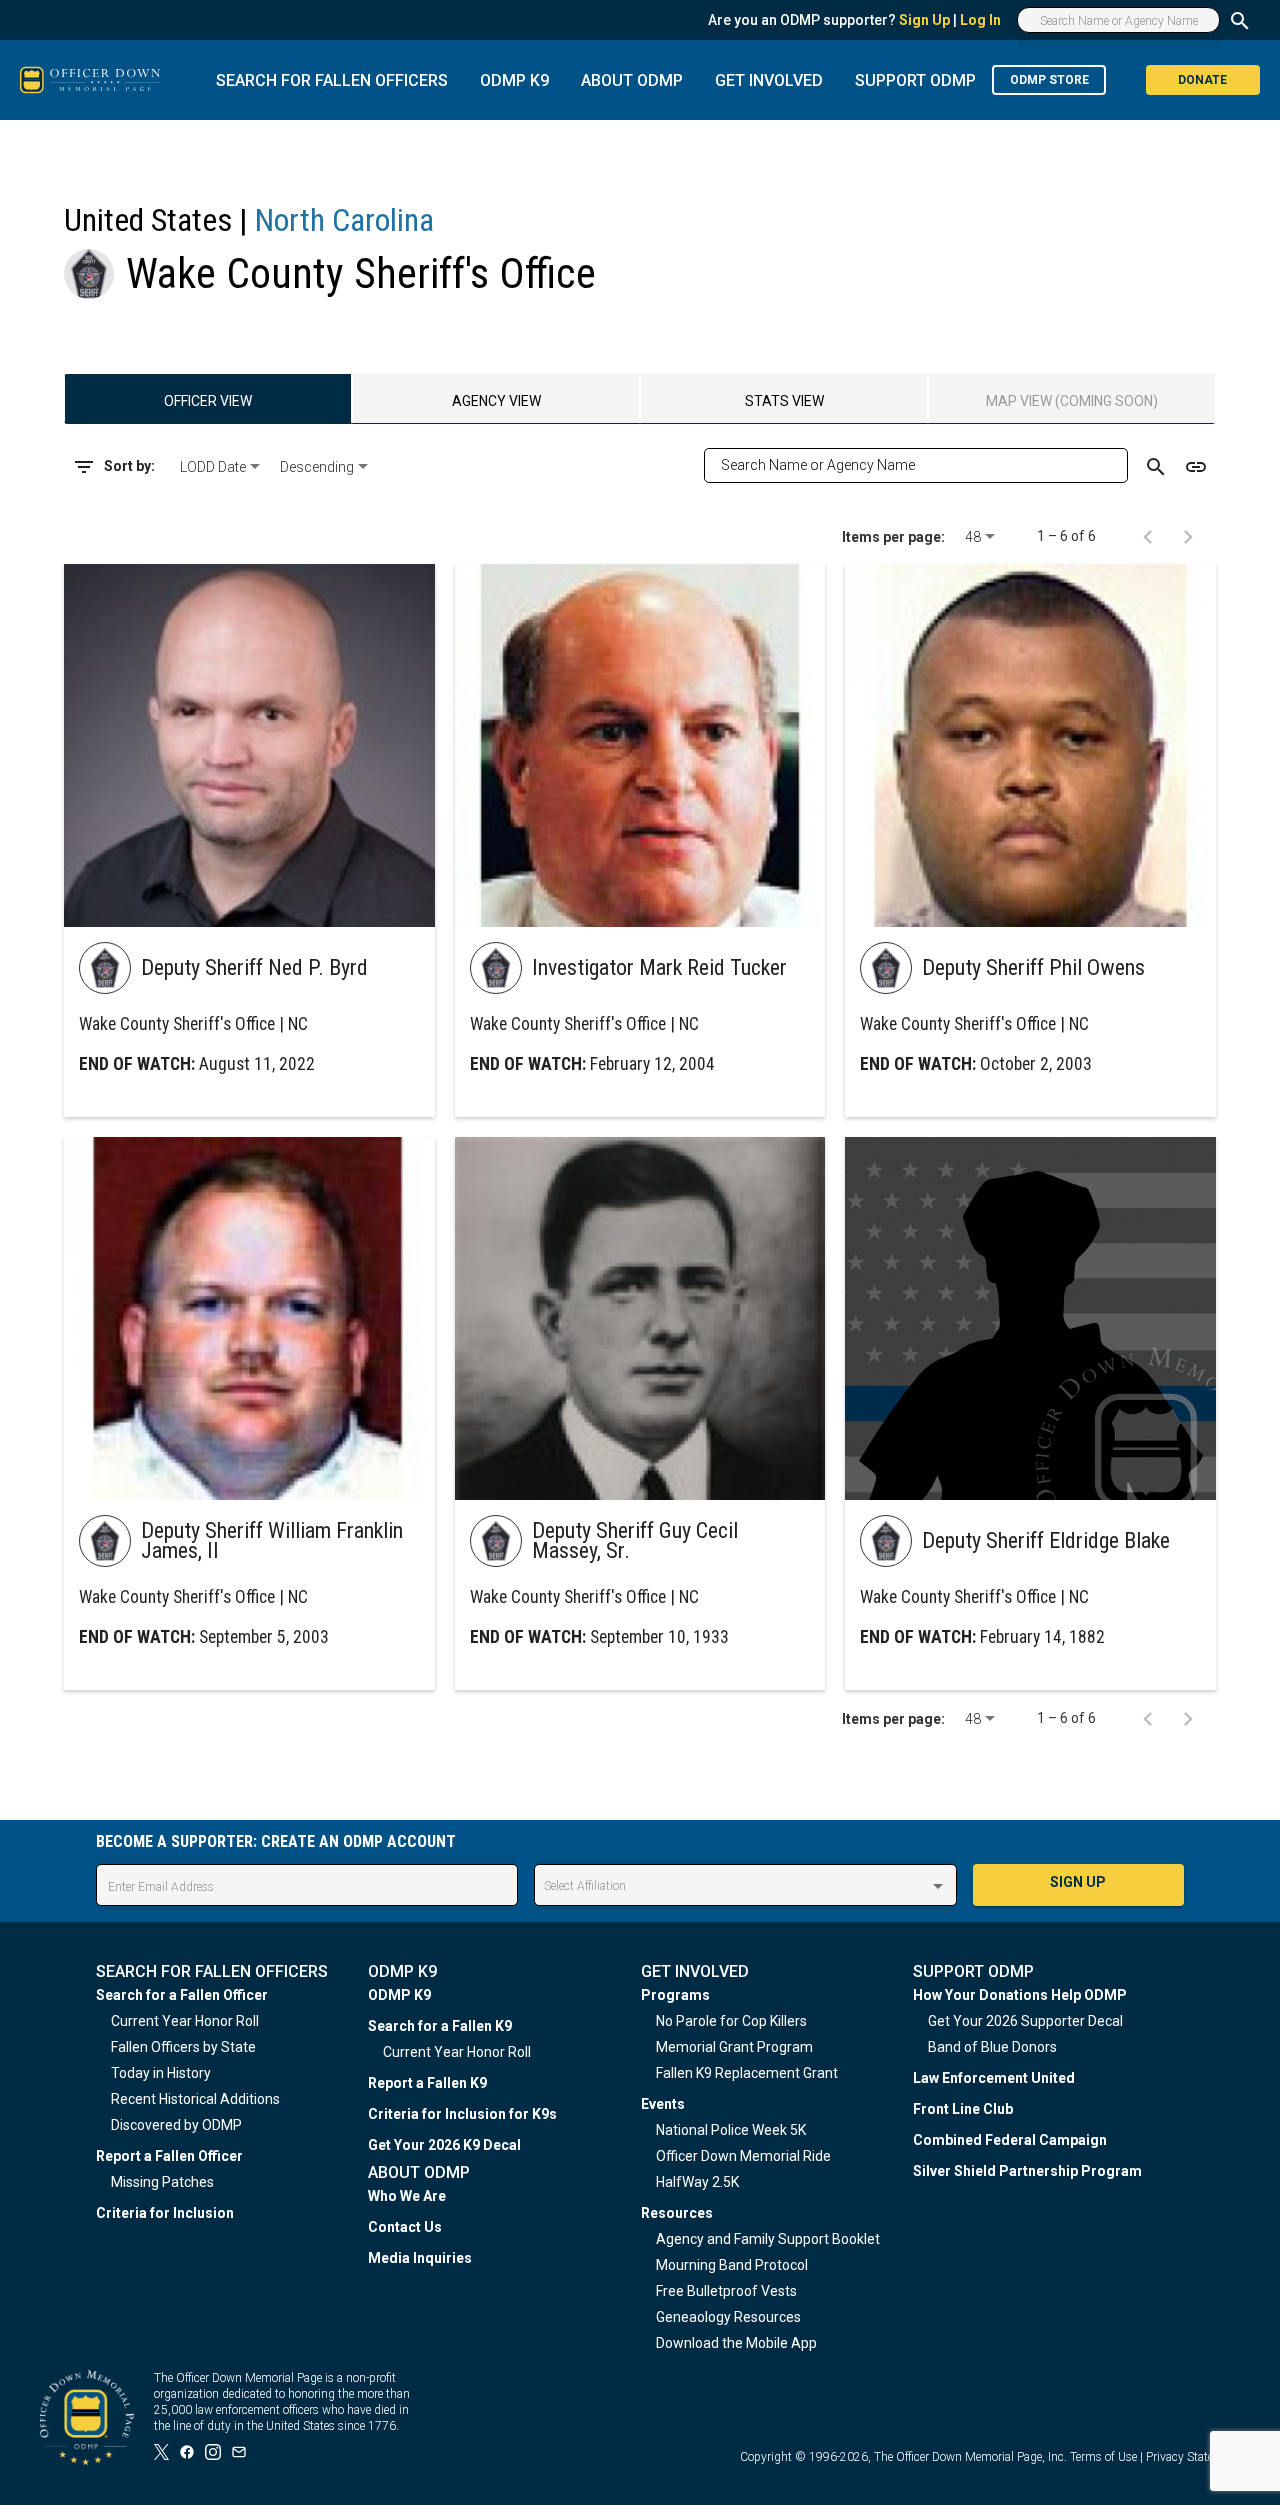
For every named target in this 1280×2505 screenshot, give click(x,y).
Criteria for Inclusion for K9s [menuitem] (462, 2114)
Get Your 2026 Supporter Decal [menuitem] (1025, 2021)
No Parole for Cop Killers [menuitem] (731, 2021)
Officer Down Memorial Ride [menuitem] (743, 2156)
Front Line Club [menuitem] (963, 2109)
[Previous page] (1148, 536)
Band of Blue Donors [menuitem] (992, 2047)
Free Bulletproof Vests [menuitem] (726, 2291)
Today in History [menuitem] (161, 2073)
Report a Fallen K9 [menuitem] (427, 2083)
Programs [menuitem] (675, 1995)
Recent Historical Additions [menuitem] (195, 2099)
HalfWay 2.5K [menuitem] (697, 2182)
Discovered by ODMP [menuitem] (176, 2125)
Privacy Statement (1193, 2457)
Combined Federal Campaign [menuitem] (1010, 2140)
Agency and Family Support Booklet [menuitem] (768, 2239)
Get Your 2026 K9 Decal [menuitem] (444, 2145)
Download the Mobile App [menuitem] (736, 2343)
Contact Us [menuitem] (405, 2227)
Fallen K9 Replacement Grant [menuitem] (747, 2073)
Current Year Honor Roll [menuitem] (185, 2021)
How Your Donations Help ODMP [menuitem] (1020, 1995)
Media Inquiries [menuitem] (420, 2258)
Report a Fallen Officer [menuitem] (169, 2156)
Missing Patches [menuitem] (162, 2182)
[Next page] (1188, 536)
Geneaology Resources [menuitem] (728, 2317)
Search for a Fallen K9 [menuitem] (440, 2026)
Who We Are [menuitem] (407, 2196)
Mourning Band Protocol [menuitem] (732, 2265)
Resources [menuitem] (677, 2213)
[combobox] (222, 467)
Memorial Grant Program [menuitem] (734, 2047)
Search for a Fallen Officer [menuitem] (182, 1995)
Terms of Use (1103, 2457)
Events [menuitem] (663, 2104)
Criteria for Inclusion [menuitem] (165, 2213)
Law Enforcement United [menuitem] (994, 2078)
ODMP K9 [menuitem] (399, 1995)
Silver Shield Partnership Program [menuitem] (1027, 2171)
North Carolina (344, 220)
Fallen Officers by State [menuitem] (183, 2047)
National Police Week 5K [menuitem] (731, 2130)
